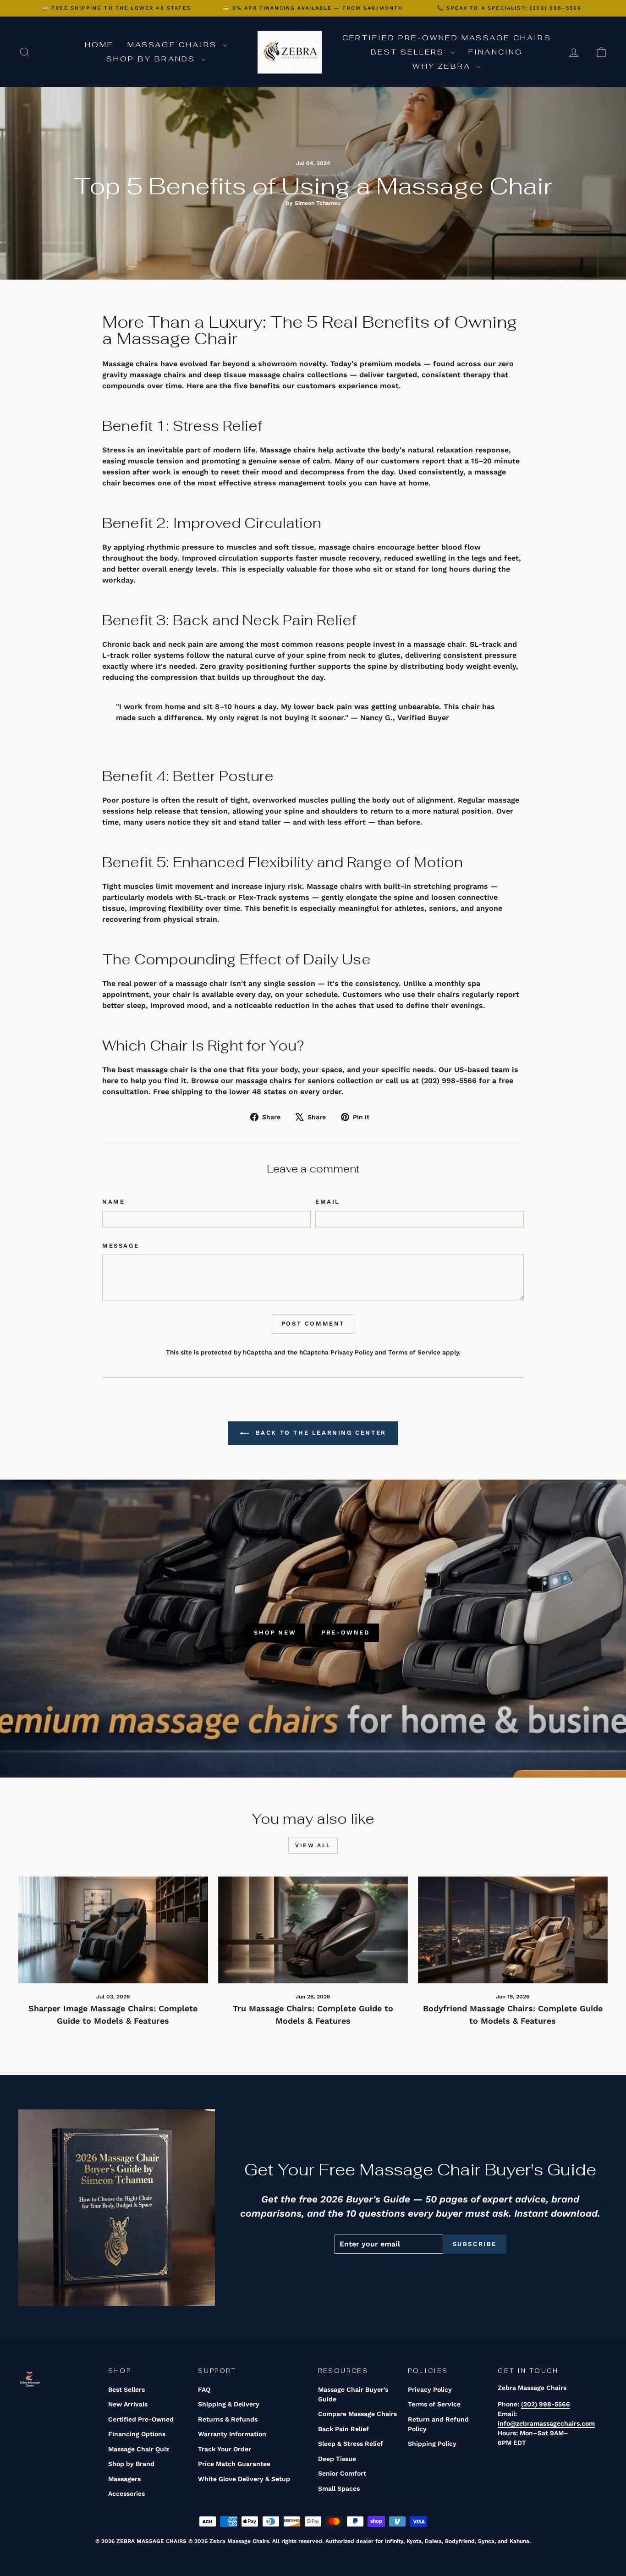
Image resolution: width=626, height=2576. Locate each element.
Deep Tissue (337, 2459)
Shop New (275, 1632)
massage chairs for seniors (285, 1081)
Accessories (126, 2493)
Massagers (124, 2479)
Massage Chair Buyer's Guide (353, 2394)
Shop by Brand (131, 2464)
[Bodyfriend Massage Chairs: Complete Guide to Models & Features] (513, 1930)
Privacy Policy (352, 1352)
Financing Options (137, 2434)
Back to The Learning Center (319, 1433)
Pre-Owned (345, 1632)
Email (328, 1202)
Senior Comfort (342, 2473)
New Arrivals (128, 2404)
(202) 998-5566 (449, 1081)
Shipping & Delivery (229, 2404)
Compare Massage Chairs (357, 2414)
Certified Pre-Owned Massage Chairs (447, 38)
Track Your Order (225, 2449)
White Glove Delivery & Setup (244, 2479)
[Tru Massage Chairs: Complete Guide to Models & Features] (313, 1930)
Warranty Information (232, 2434)
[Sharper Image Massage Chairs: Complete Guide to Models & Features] (113, 1930)
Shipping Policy (432, 2444)
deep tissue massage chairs (254, 375)
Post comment (313, 1324)
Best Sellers (409, 52)
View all (313, 1845)
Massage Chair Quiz (139, 2449)
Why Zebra (443, 66)
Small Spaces (339, 2488)
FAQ (204, 2389)
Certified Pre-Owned (141, 2419)
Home (99, 45)
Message (121, 1246)
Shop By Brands (153, 59)
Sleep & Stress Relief (351, 2444)
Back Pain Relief (343, 2429)
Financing (496, 52)
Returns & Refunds (228, 2419)
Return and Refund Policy (438, 2424)
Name (113, 1202)
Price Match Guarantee (234, 2464)
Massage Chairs (174, 45)
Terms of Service (414, 1352)
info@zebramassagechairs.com (546, 2423)
